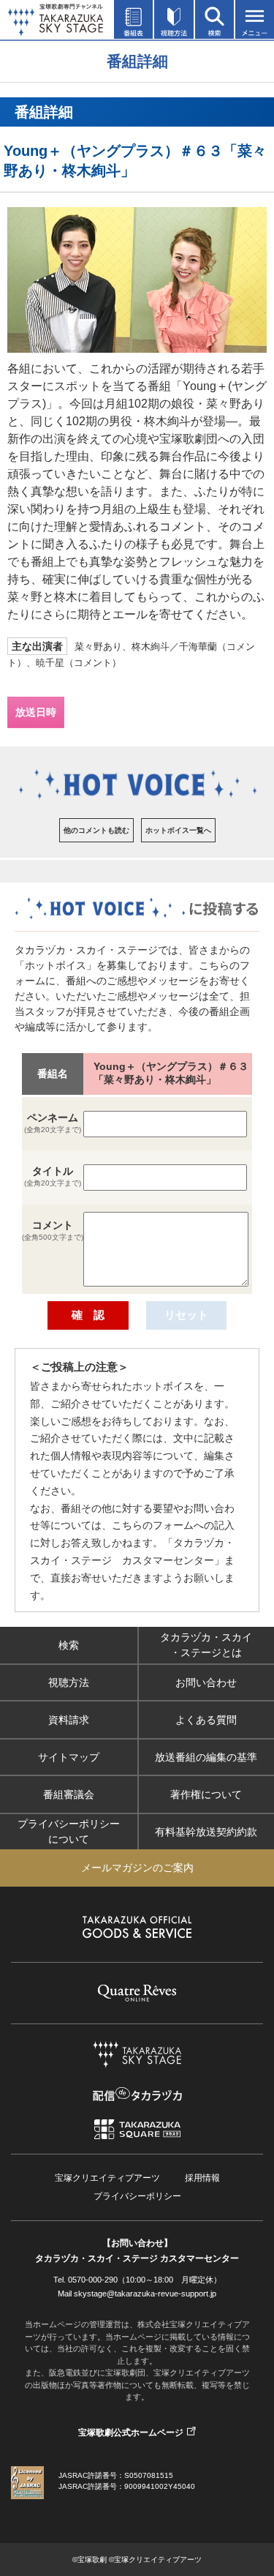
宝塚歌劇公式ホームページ (131, 2433)
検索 (69, 1645)
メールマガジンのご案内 (137, 1868)
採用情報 (202, 2178)
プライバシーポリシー (137, 2196)
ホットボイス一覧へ (178, 830)
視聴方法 (69, 1682)
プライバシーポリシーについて (69, 1831)
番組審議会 (69, 1794)
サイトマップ (69, 1757)
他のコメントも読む (96, 830)
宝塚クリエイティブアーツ (107, 2178)
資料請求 (69, 1720)
